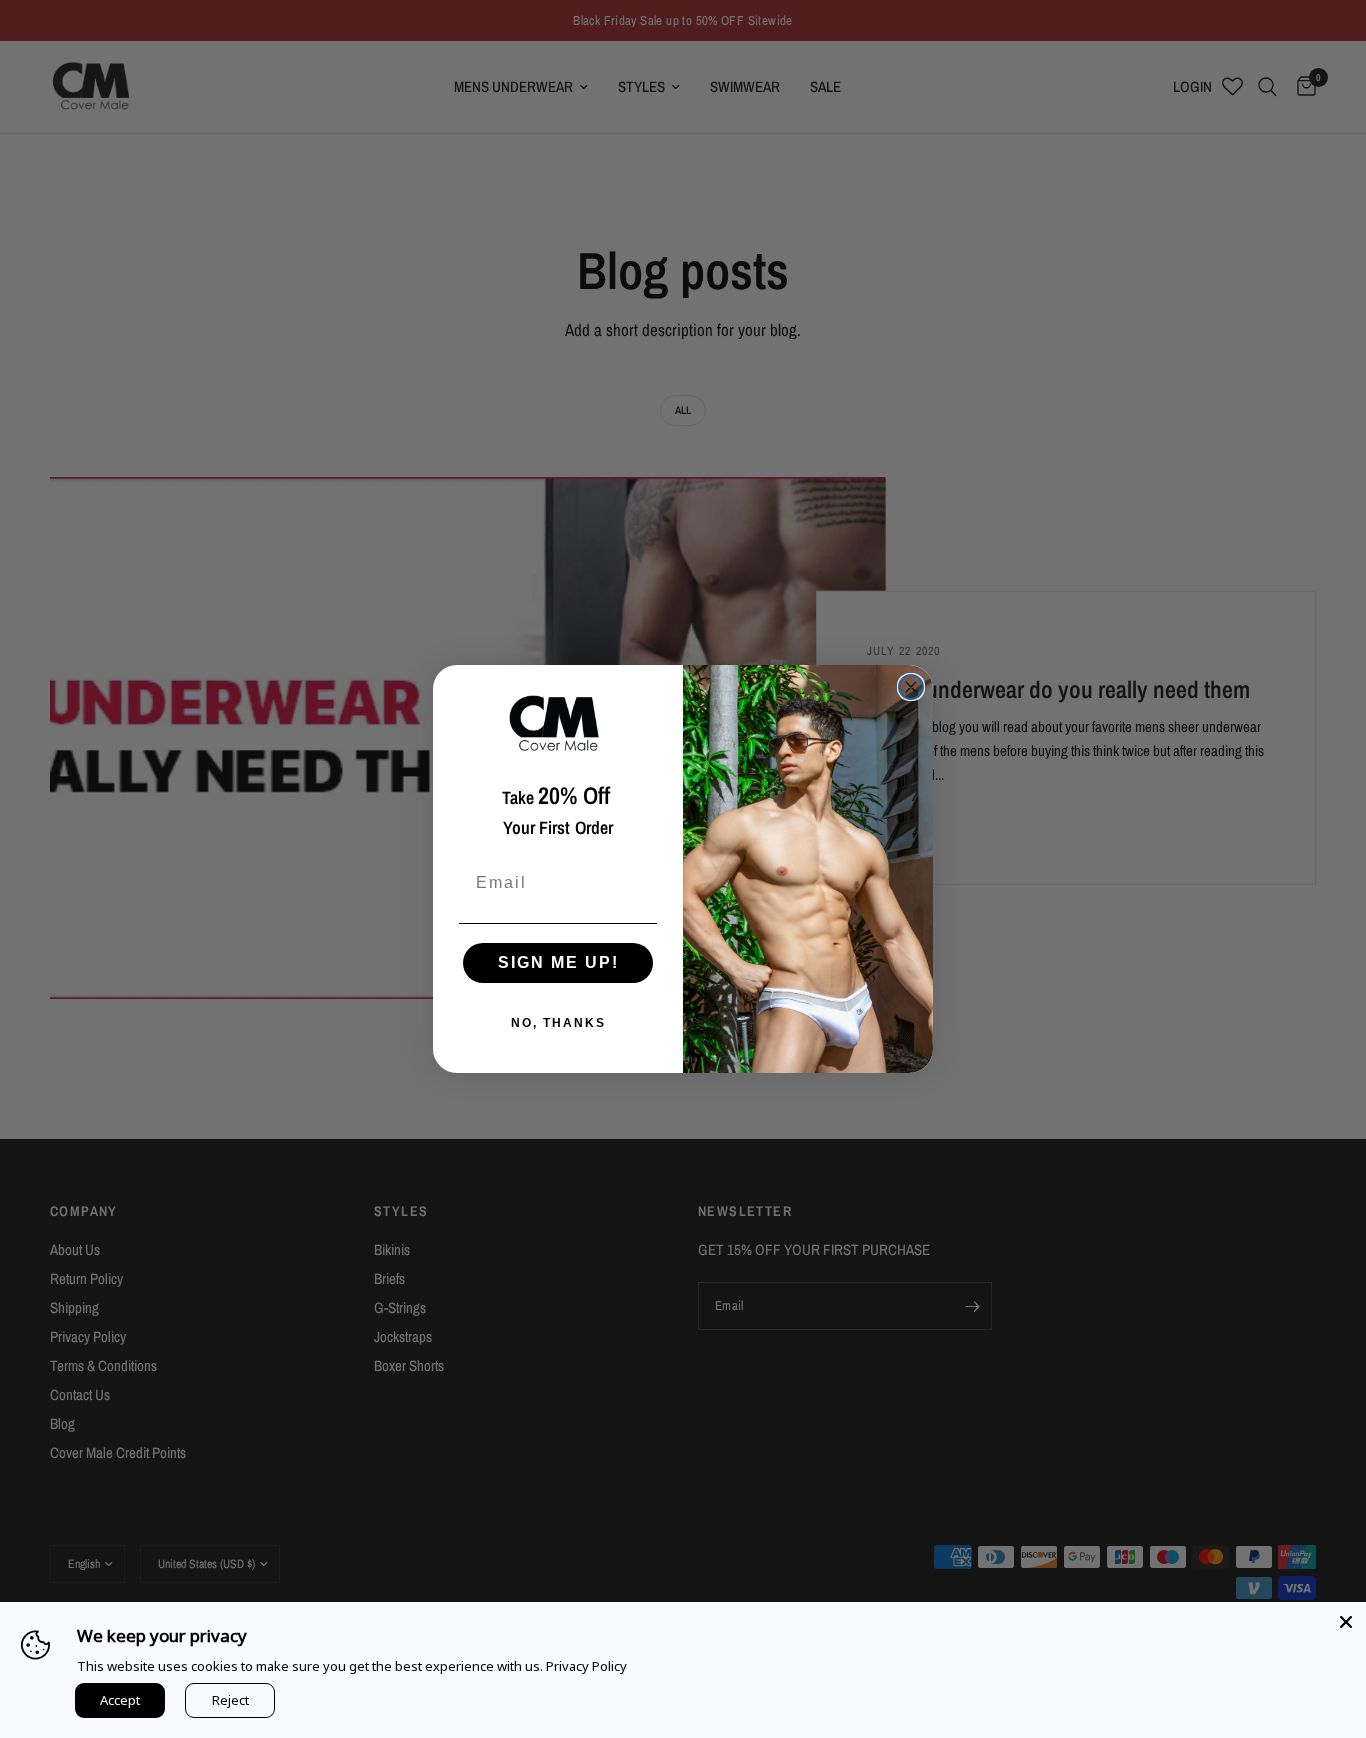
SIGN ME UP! (558, 962)
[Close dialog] (911, 687)
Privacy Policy (586, 1666)
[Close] (1346, 1622)
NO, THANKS (558, 1023)
